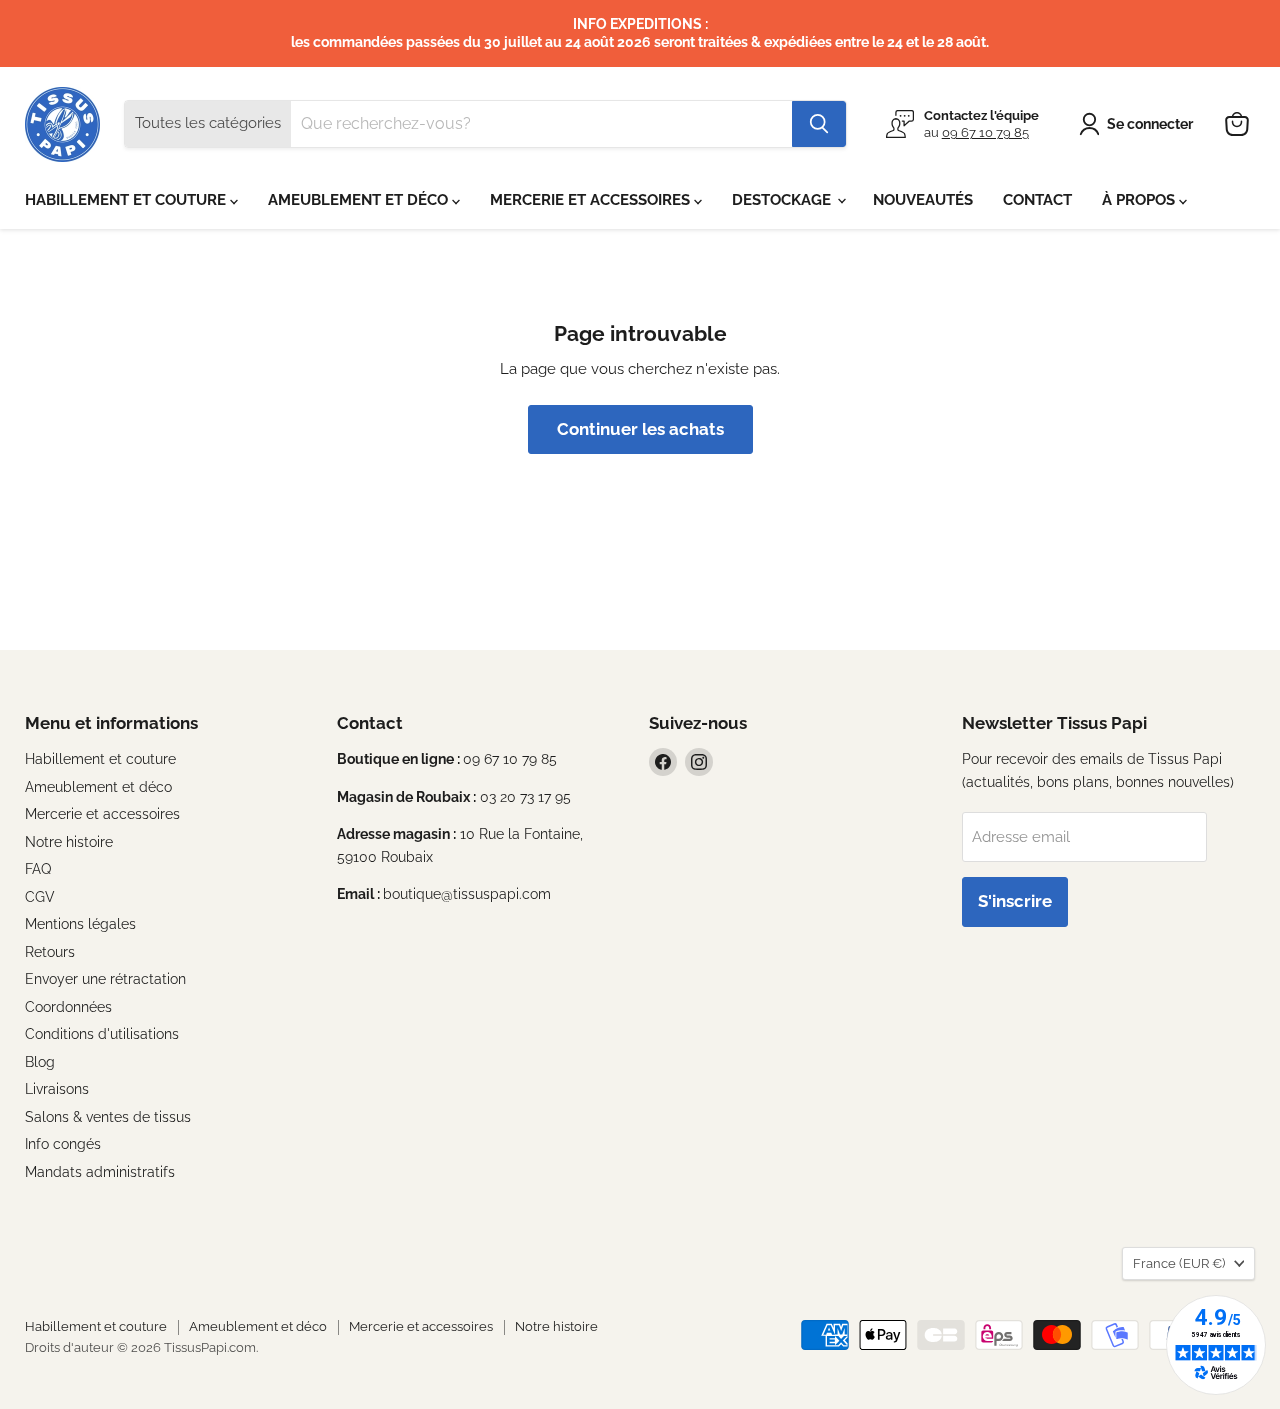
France (1179, 1263)
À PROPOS (1140, 200)
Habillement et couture (100, 759)
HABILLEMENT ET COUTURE (127, 200)
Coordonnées (68, 1007)
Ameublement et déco (98, 787)
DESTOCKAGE (783, 200)
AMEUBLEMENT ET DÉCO (360, 200)
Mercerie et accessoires (102, 814)
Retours (50, 952)
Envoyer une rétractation (105, 979)
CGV (40, 897)
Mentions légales (80, 924)
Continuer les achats (640, 429)
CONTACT (1037, 200)
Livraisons (57, 1089)
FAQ (38, 869)
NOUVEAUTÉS (923, 200)
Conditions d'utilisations (102, 1034)
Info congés (63, 1144)
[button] (1139, 124)
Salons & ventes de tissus (108, 1117)
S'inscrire (1015, 901)
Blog (40, 1062)
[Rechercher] (819, 124)
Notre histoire (69, 842)
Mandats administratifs (100, 1172)
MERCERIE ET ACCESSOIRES (592, 200)
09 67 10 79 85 (985, 132)
